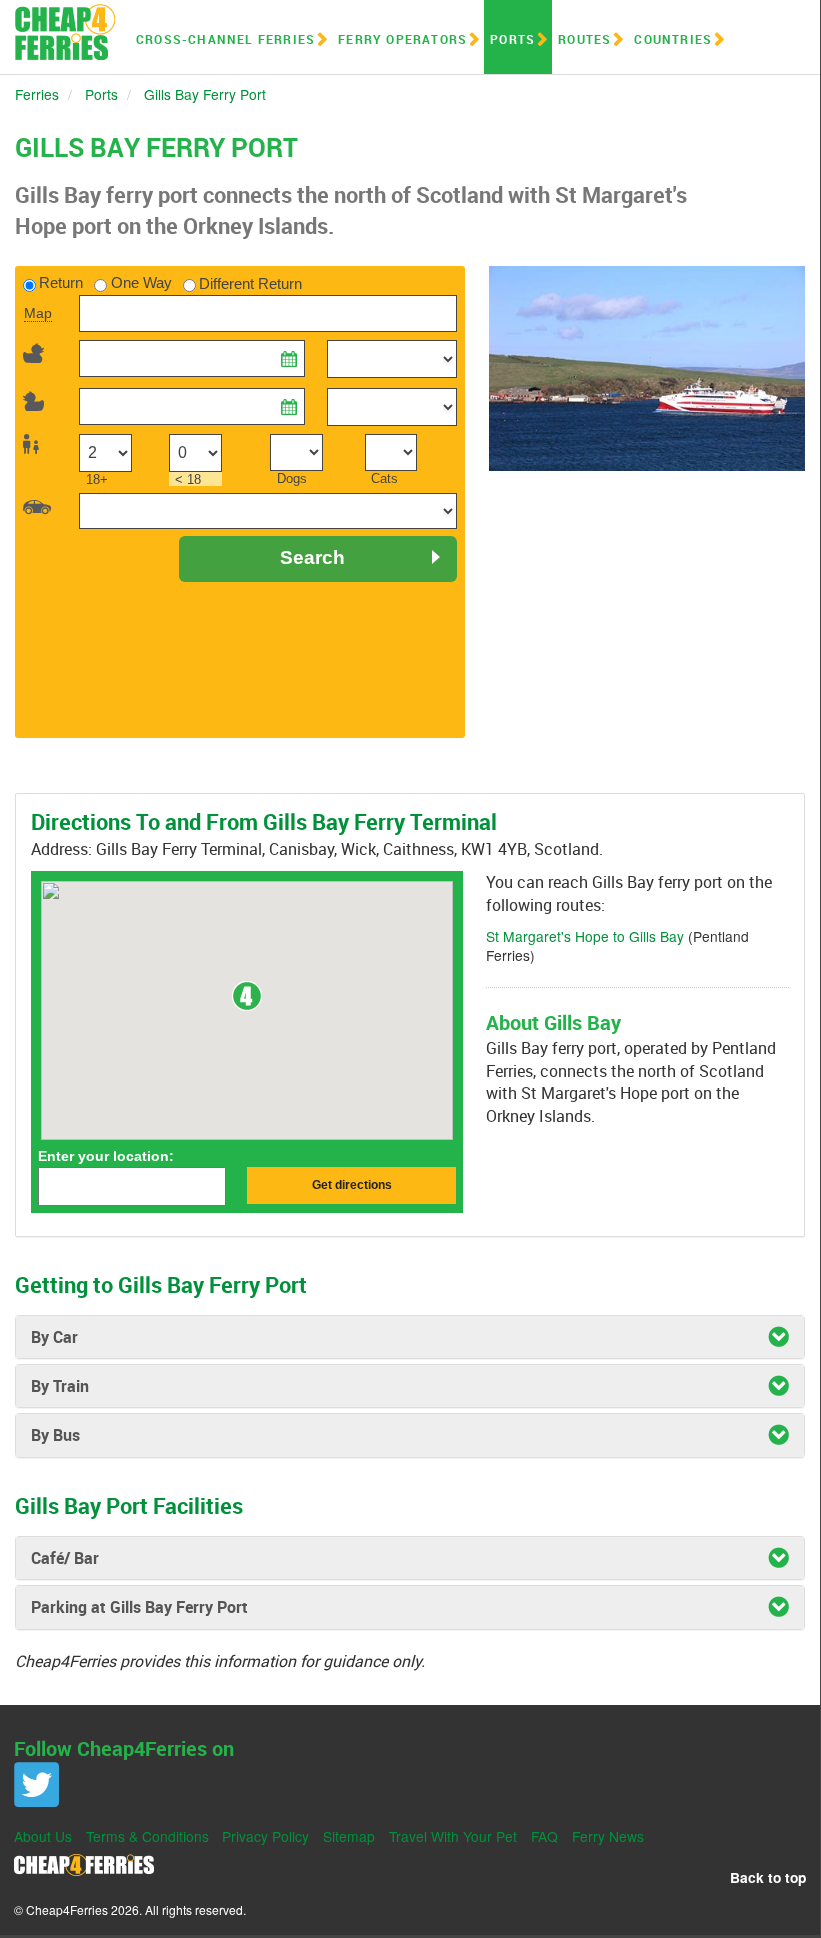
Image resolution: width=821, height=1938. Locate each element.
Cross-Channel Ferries (225, 39)
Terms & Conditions (147, 1836)
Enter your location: (106, 1156)
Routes (584, 39)
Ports (512, 39)
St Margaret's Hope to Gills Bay (585, 936)
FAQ (544, 1836)
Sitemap (349, 1836)
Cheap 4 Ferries (65, 32)
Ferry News (608, 1836)
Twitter (36, 1784)
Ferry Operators (402, 39)
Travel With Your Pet (453, 1836)
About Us (43, 1836)
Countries (673, 39)
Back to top (768, 1877)
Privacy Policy (265, 1836)
